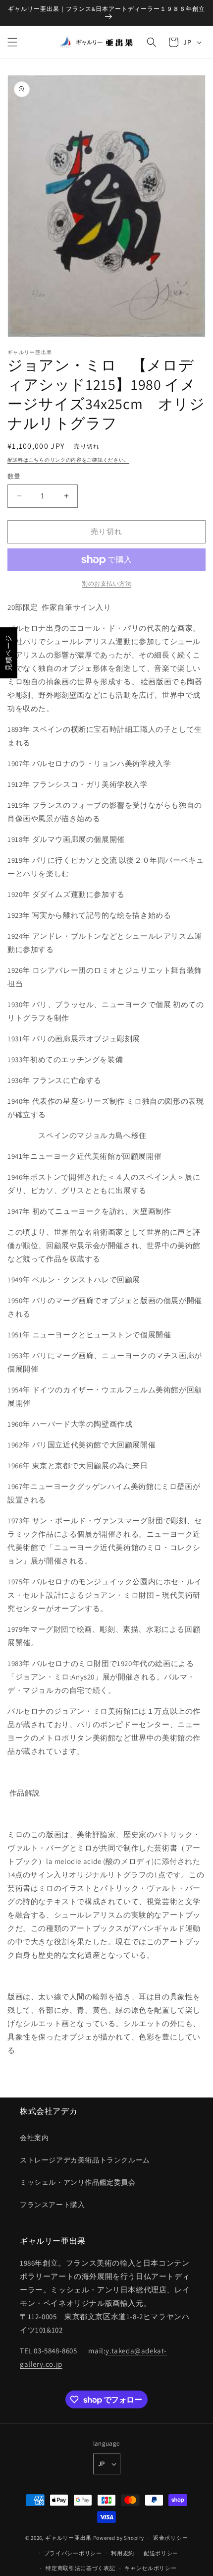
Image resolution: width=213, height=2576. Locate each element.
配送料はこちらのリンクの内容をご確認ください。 (68, 460)
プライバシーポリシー (73, 2553)
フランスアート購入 (52, 2205)
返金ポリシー (170, 2538)
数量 (14, 476)
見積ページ (8, 653)
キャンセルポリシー (150, 2568)
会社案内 (34, 2138)
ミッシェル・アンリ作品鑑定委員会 (78, 2182)
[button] (12, 42)
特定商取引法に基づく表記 (80, 2568)
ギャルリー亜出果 (68, 2538)
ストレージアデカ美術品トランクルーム (85, 2160)
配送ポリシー (161, 2553)
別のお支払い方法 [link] (106, 583)
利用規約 (123, 2553)
